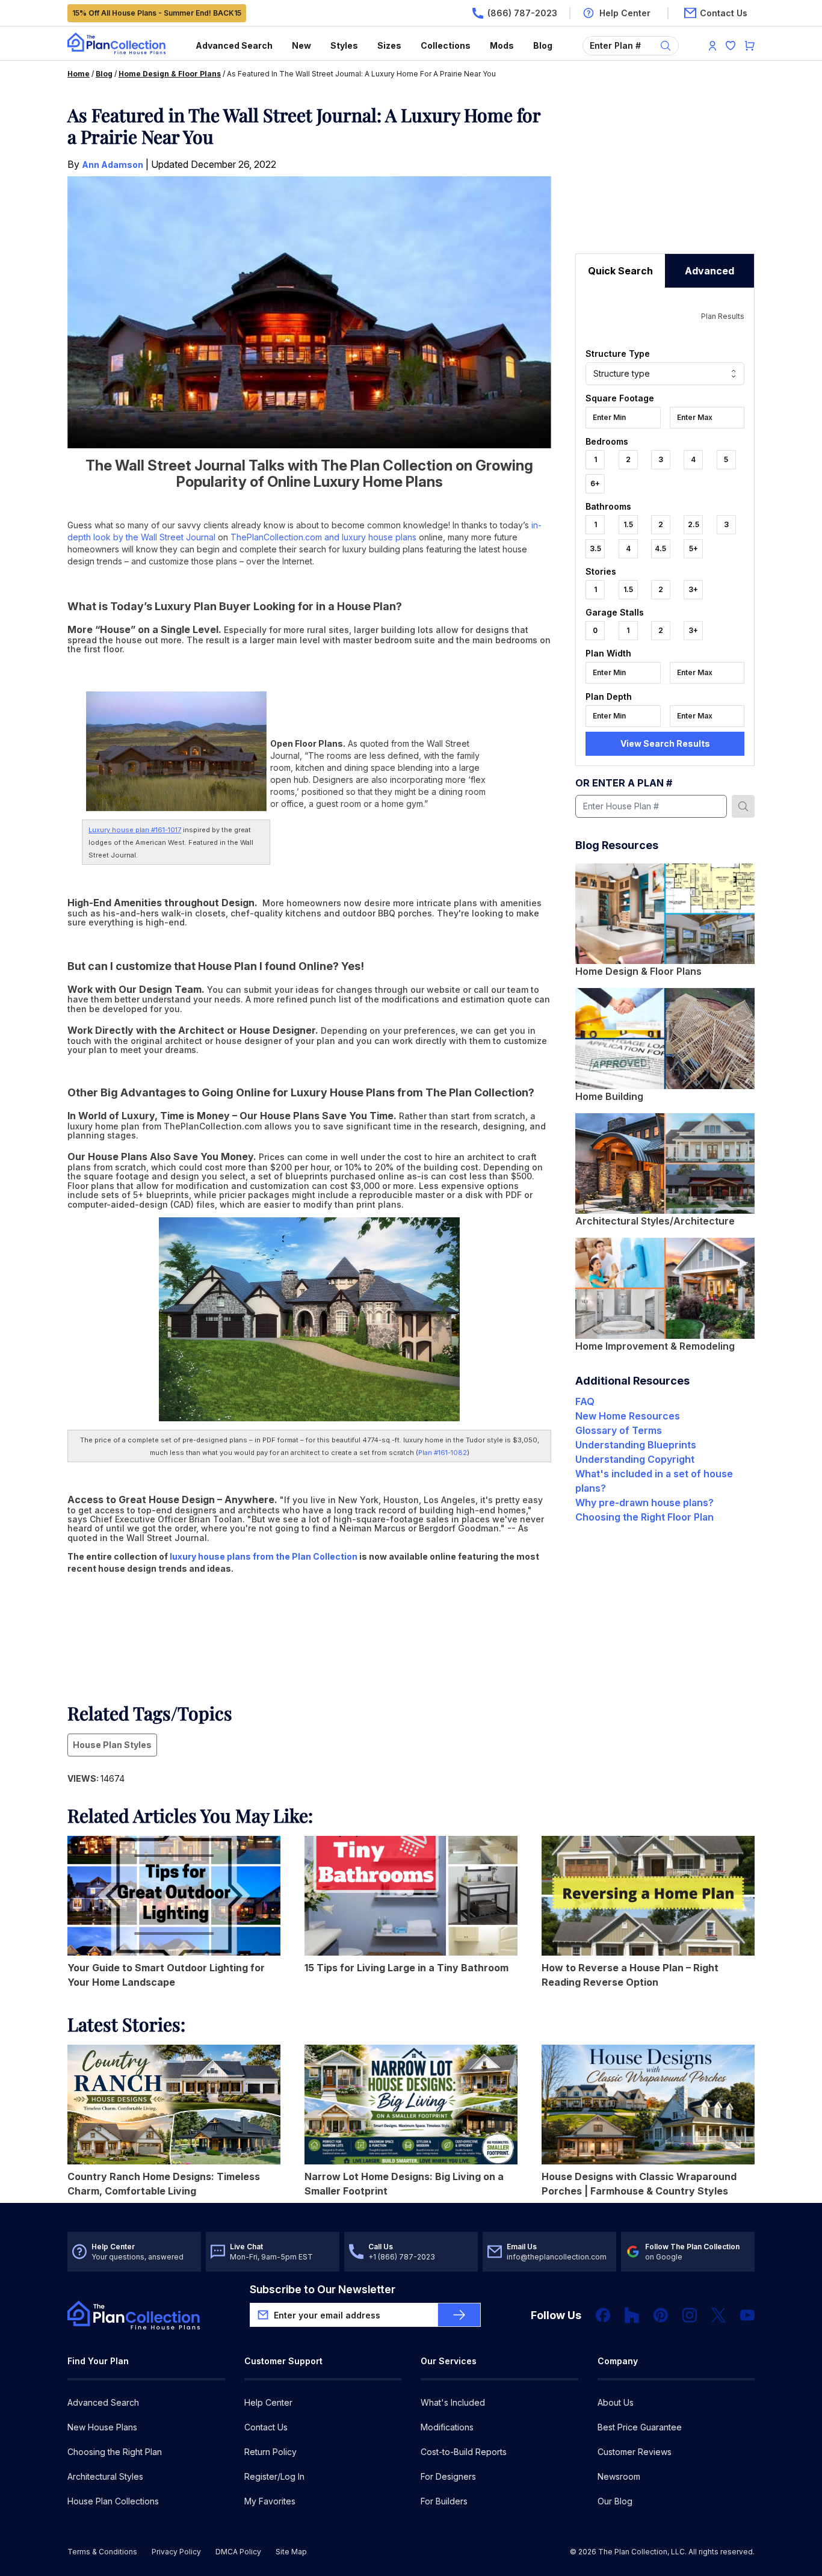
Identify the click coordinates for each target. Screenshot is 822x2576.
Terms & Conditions (102, 2552)
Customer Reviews (635, 2452)
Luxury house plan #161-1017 (135, 830)
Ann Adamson (113, 165)
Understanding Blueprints (636, 1445)
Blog (543, 45)
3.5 (595, 548)
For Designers (448, 2476)
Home (79, 74)
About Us (616, 2402)
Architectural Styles (105, 2476)
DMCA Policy (238, 2552)
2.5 (694, 524)
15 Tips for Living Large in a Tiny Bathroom (406, 1968)
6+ (595, 483)
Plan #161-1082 (443, 1453)
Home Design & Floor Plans (170, 74)
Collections (446, 45)
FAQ (585, 1401)
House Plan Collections (113, 2501)
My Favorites (270, 2501)
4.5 (660, 548)
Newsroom (619, 2476)
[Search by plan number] (743, 806)
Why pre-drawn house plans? (644, 1503)
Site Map (291, 2552)
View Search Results (665, 743)
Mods (502, 45)
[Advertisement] (665, 179)
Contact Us (266, 2427)
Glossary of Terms (619, 1430)
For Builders (444, 2501)
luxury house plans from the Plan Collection (264, 1556)
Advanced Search (234, 45)
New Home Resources (628, 1416)
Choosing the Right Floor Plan (644, 1517)
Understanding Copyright (635, 1459)
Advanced (709, 271)
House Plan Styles (112, 1745)
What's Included (453, 2402)
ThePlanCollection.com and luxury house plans (323, 537)
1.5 (628, 524)
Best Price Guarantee (640, 2427)
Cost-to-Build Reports (464, 2452)
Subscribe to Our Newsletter (323, 2289)
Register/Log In (274, 2476)
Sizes (389, 45)
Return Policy (270, 2452)
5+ (694, 548)
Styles (344, 45)
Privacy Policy (176, 2552)
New (301, 45)
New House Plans (102, 2427)
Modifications (447, 2427)
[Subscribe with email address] (459, 2315)
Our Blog (615, 2501)
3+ (693, 589)
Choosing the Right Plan (115, 2452)
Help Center (268, 2402)
